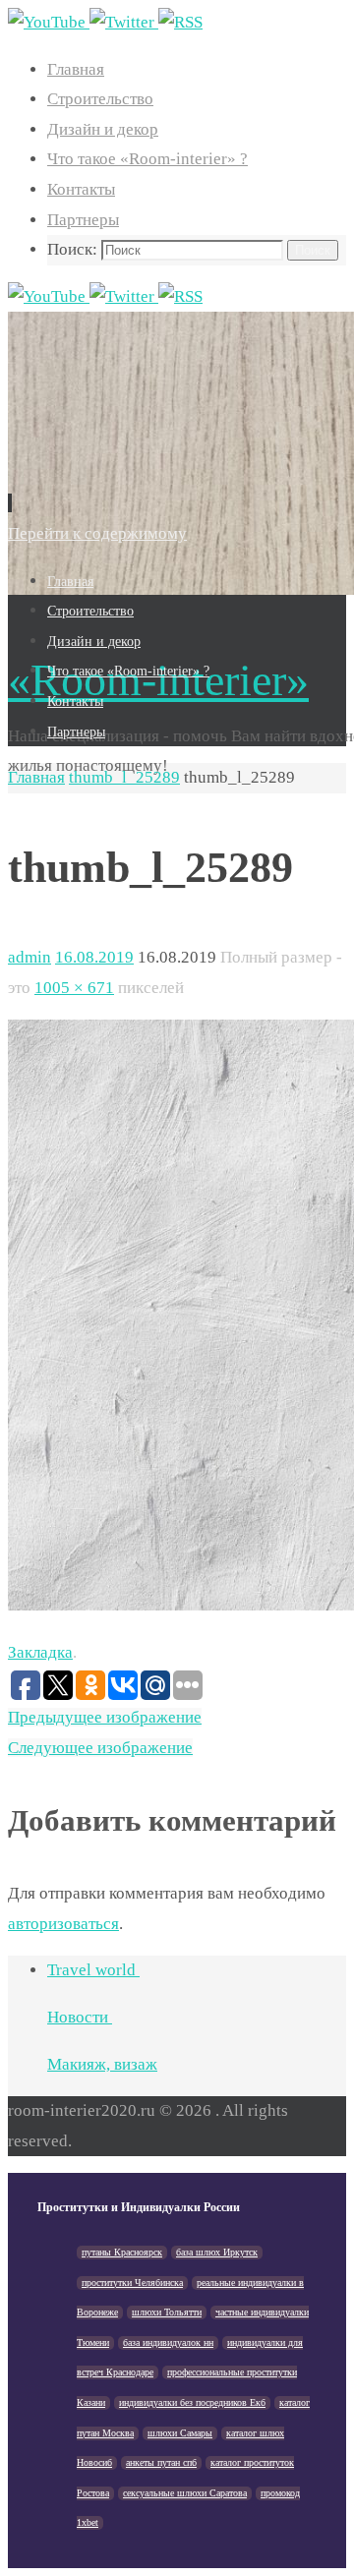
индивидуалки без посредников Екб (192, 2402)
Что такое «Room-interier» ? (147, 159)
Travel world (93, 1970)
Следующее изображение (100, 1748)
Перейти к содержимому (97, 533)
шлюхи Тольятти (167, 2312)
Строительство (100, 99)
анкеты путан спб (161, 2462)
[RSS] (180, 22)
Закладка (40, 1652)
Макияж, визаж (102, 2064)
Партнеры (83, 220)
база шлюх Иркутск (217, 2252)
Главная (76, 69)
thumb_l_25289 (124, 777)
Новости (80, 2017)
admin (29, 957)
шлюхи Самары (180, 2433)
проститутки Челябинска (132, 2283)
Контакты (81, 189)
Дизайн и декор (103, 129)
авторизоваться (63, 1924)
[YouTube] (49, 22)
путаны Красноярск (122, 2252)
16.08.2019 (94, 957)
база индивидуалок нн (168, 2342)
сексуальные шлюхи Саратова (185, 2493)
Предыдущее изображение (105, 1717)
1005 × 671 (74, 988)
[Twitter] (124, 22)
